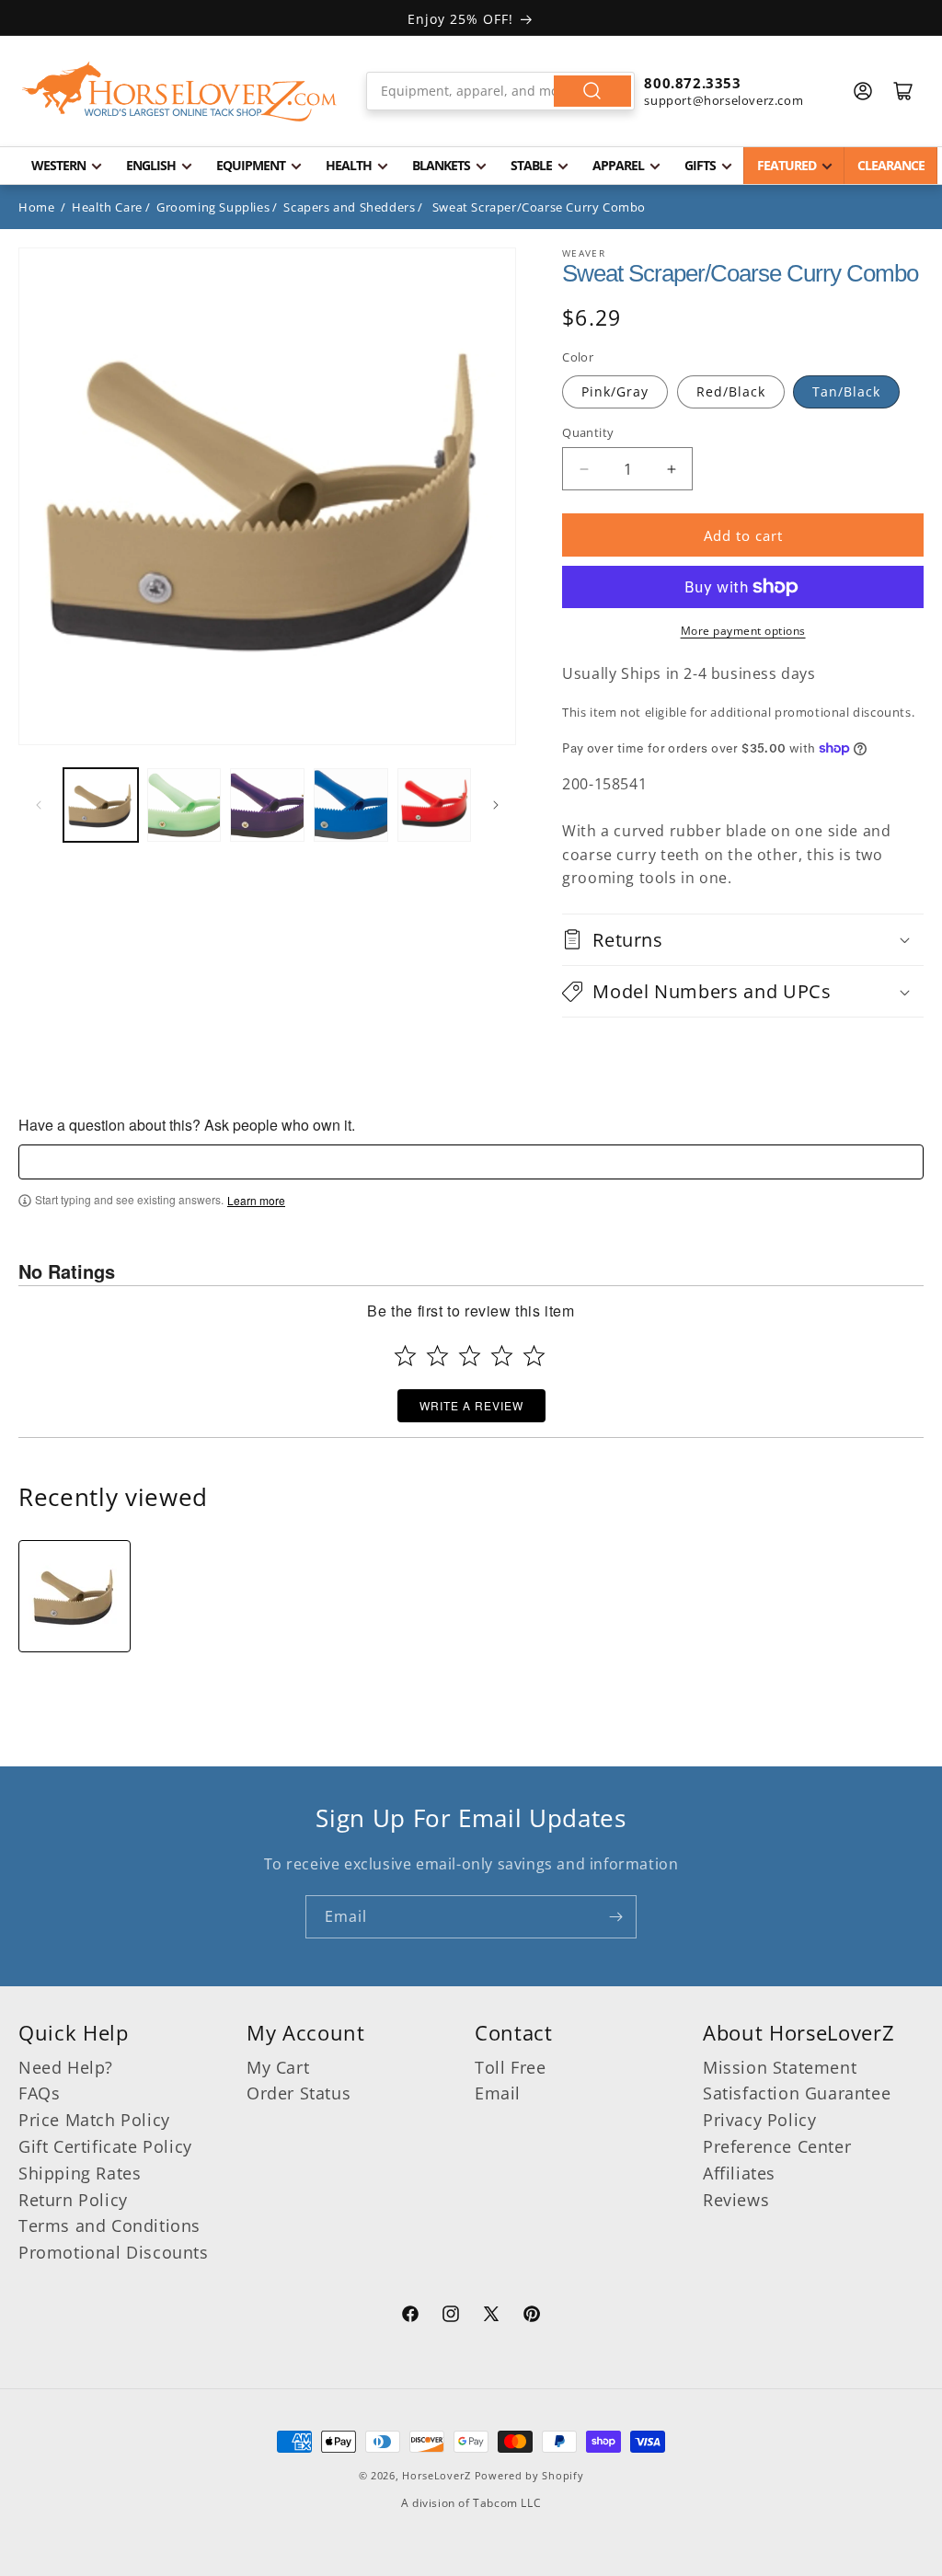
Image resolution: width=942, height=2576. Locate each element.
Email (498, 2093)
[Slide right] (496, 805)
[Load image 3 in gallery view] (267, 805)
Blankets (441, 165)
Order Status (299, 2093)
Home (36, 207)
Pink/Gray (615, 391)
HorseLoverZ (437, 2475)
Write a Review (471, 1405)
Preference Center (777, 2146)
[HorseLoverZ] (179, 91)
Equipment (251, 165)
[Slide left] (39, 805)
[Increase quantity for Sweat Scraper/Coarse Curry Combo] (671, 469)
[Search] (592, 91)
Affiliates (739, 2173)
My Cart (278, 2067)
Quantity (588, 432)
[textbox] (471, 1162)
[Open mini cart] (903, 91)
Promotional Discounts (114, 2252)
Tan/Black (846, 391)
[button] (743, 940)
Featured (787, 165)
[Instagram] (451, 2317)
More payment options (743, 631)
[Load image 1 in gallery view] (101, 805)
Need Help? (66, 2067)
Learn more (256, 1201)
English (151, 165)
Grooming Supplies (213, 207)
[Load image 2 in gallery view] (184, 805)
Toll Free (510, 2067)
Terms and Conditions (109, 2225)
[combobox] (501, 91)
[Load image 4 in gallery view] (351, 805)
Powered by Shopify (529, 2475)
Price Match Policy (94, 2120)
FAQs (39, 2093)
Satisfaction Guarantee (797, 2093)
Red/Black (731, 391)
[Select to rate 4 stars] (502, 1356)
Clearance (891, 165)
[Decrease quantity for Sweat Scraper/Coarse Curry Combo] (584, 469)
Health (349, 165)
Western (58, 165)
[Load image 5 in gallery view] (435, 805)
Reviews (736, 2200)
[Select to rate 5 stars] (534, 1356)
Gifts (700, 165)
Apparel (618, 165)
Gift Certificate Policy (105, 2146)
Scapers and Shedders (349, 207)
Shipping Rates (80, 2173)
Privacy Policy (759, 2120)
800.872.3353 (692, 83)
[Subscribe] (615, 1917)
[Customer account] (863, 91)
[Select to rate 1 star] (405, 1356)
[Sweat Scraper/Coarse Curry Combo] (75, 1596)
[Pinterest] (532, 2317)
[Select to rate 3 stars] (470, 1356)
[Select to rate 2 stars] (437, 1356)
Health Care (107, 207)
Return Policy (73, 2200)
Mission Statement (780, 2067)
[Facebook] (410, 2317)
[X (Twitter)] (491, 2317)
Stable (531, 165)
